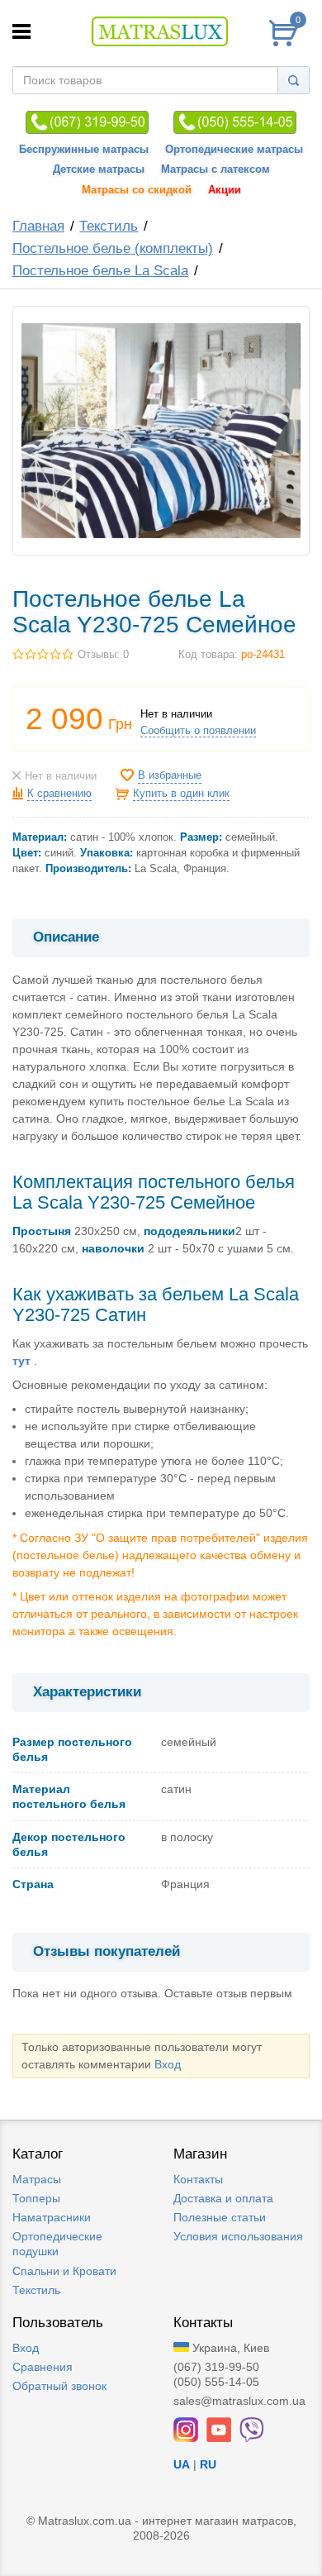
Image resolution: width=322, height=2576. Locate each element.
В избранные (170, 775)
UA (182, 2464)
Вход (168, 2064)
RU (208, 2464)
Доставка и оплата (223, 2198)
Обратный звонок (59, 2386)
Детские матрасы (99, 169)
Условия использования (238, 2236)
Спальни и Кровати (64, 2271)
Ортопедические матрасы (234, 150)
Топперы (36, 2198)
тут (21, 1361)
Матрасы (37, 2179)
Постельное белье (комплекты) (113, 248)
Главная (38, 226)
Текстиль (109, 226)
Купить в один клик (181, 794)
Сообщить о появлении (198, 731)
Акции (225, 190)
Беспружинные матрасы (84, 150)
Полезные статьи (220, 2217)
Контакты (198, 2179)
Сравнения (43, 2367)
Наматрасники (52, 2217)
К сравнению (59, 794)
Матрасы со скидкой (137, 190)
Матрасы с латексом (215, 169)
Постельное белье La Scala (100, 271)
